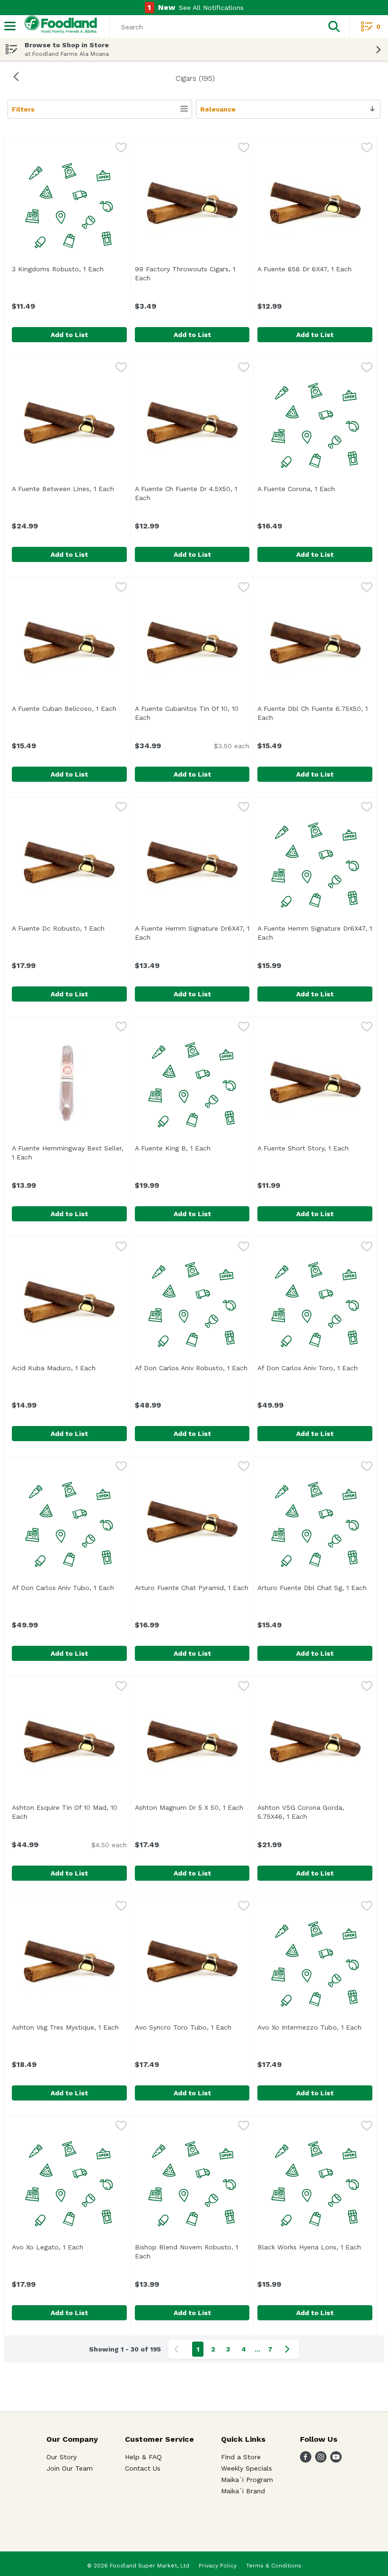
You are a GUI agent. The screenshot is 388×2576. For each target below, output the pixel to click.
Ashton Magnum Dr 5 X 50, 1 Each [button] (192, 1807)
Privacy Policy (218, 2566)
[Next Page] (289, 2349)
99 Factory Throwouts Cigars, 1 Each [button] (185, 273)
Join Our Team (70, 2468)
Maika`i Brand (243, 2491)
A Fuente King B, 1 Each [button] (192, 1148)
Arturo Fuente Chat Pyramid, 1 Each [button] (192, 1588)
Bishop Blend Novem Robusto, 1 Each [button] (186, 2252)
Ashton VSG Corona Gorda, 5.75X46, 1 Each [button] (315, 1812)
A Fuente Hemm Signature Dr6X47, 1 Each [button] (192, 933)
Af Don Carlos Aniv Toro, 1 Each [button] (315, 1368)
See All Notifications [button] (211, 8)
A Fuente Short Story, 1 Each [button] (315, 1148)
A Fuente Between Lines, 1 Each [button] (69, 489)
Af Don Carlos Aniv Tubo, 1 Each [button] (69, 1588)
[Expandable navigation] (10, 26)
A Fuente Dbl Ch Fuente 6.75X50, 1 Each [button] (313, 713)
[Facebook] (306, 2460)
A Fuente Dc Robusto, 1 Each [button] (69, 928)
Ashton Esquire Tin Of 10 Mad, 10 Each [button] (65, 1812)
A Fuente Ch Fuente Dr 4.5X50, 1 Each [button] (186, 493)
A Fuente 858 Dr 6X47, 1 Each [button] (315, 269)
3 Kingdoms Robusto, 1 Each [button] (69, 269)
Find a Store (241, 2457)
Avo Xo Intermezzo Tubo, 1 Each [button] (315, 2027)
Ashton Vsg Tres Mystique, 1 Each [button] (69, 2027)
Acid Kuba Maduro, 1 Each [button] (69, 1368)
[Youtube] (336, 2460)
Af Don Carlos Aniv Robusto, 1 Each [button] (192, 1368)
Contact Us (143, 2468)
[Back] (16, 78)
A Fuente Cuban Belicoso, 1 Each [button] (69, 709)
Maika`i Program (247, 2480)
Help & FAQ (143, 2457)
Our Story (62, 2457)
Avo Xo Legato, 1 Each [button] (69, 2247)
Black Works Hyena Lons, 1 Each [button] (315, 2247)
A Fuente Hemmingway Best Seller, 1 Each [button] (68, 1153)
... (257, 2349)
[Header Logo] (59, 27)
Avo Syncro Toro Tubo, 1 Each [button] (192, 2027)
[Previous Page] (178, 2349)
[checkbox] (121, 148)
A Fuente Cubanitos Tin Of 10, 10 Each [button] (187, 713)
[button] (334, 26)
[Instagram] (321, 2460)
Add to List (69, 335)
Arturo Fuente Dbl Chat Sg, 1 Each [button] (315, 1588)
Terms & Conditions (274, 2566)
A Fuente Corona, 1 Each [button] (315, 489)
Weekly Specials (247, 2468)
